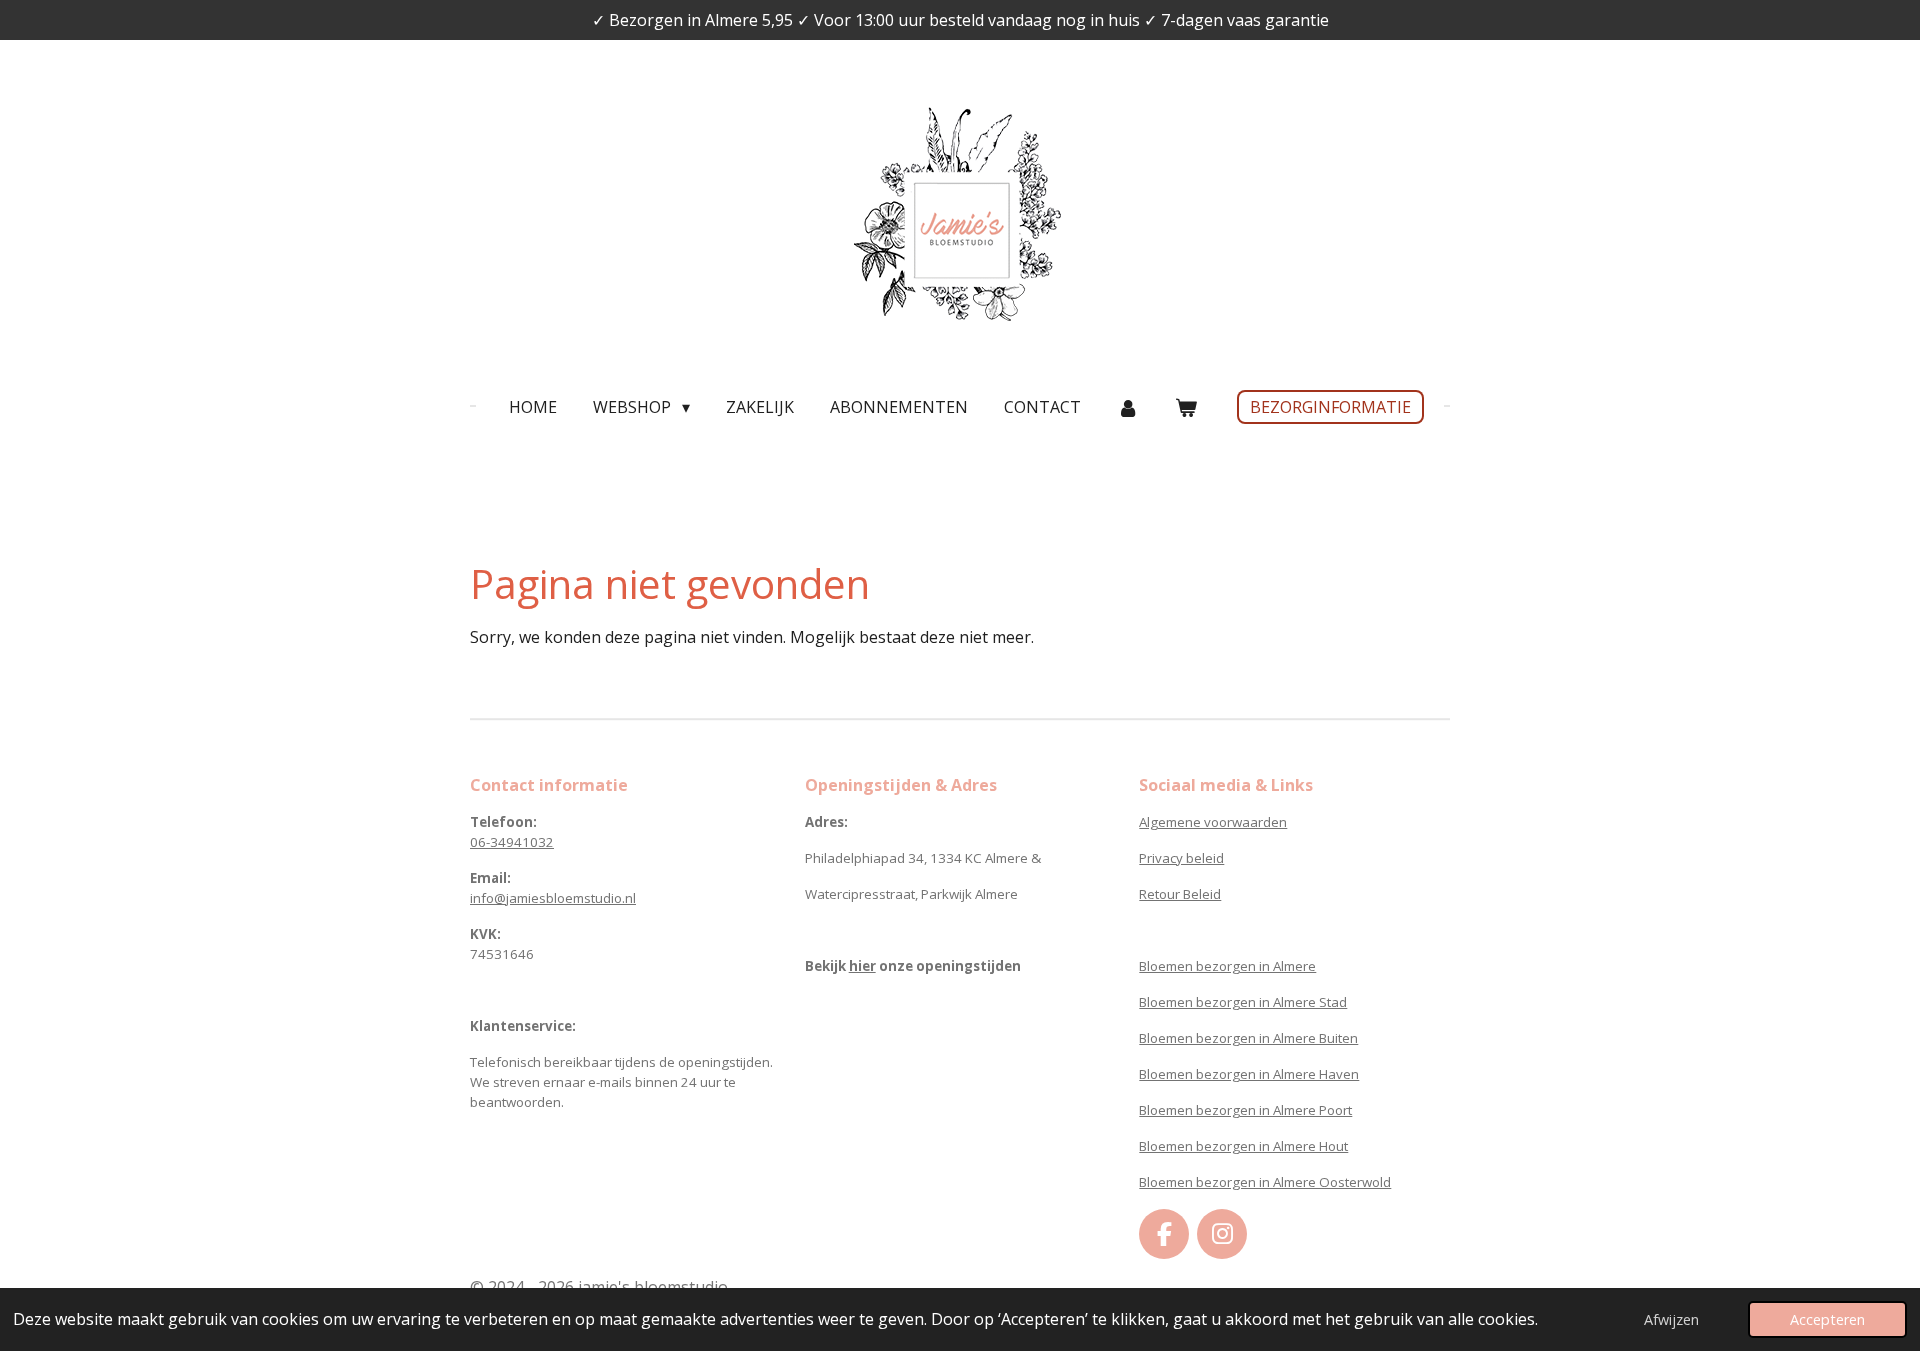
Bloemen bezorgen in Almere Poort (1245, 1110)
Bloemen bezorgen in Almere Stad (1243, 1002)
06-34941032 (512, 842)
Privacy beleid (1181, 858)
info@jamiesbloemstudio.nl (553, 898)
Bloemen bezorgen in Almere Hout (1243, 1146)
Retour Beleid (1180, 894)
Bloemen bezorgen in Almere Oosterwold (1265, 1182)
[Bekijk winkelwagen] (1186, 407)
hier (862, 966)
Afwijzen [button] (1671, 1319)
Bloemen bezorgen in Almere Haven (1249, 1074)
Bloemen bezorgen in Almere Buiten (1248, 1038)
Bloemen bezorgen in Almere (1227, 966)
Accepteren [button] (1827, 1319)
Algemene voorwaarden (1213, 822)
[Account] (1128, 407)
